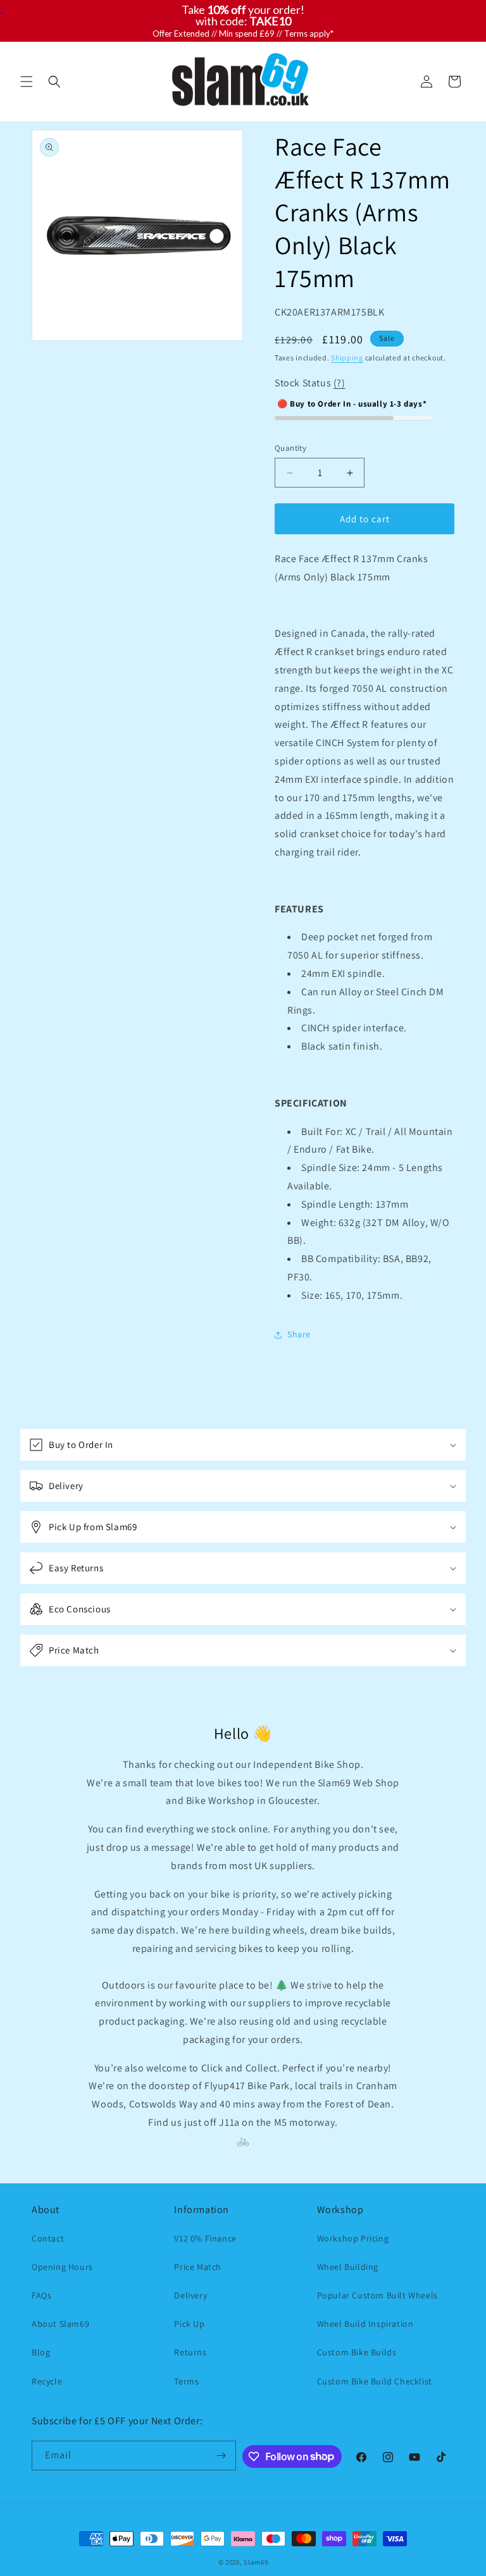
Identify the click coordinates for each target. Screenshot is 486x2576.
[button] (27, 82)
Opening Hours (62, 2267)
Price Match (198, 2267)
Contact (48, 2238)
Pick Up (189, 2324)
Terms (186, 2381)
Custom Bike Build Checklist (375, 2381)
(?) (340, 383)
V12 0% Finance (205, 2238)
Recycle (47, 2381)
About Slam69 (60, 2324)
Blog (41, 2352)
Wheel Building (348, 2267)
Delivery (190, 2295)
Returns (190, 2352)
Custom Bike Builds (357, 2352)
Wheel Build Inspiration (365, 2324)
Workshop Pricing (353, 2238)
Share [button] (299, 1334)
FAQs (41, 2295)
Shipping (347, 358)
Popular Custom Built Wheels (377, 2295)
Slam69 (256, 2562)
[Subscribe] (221, 2456)
